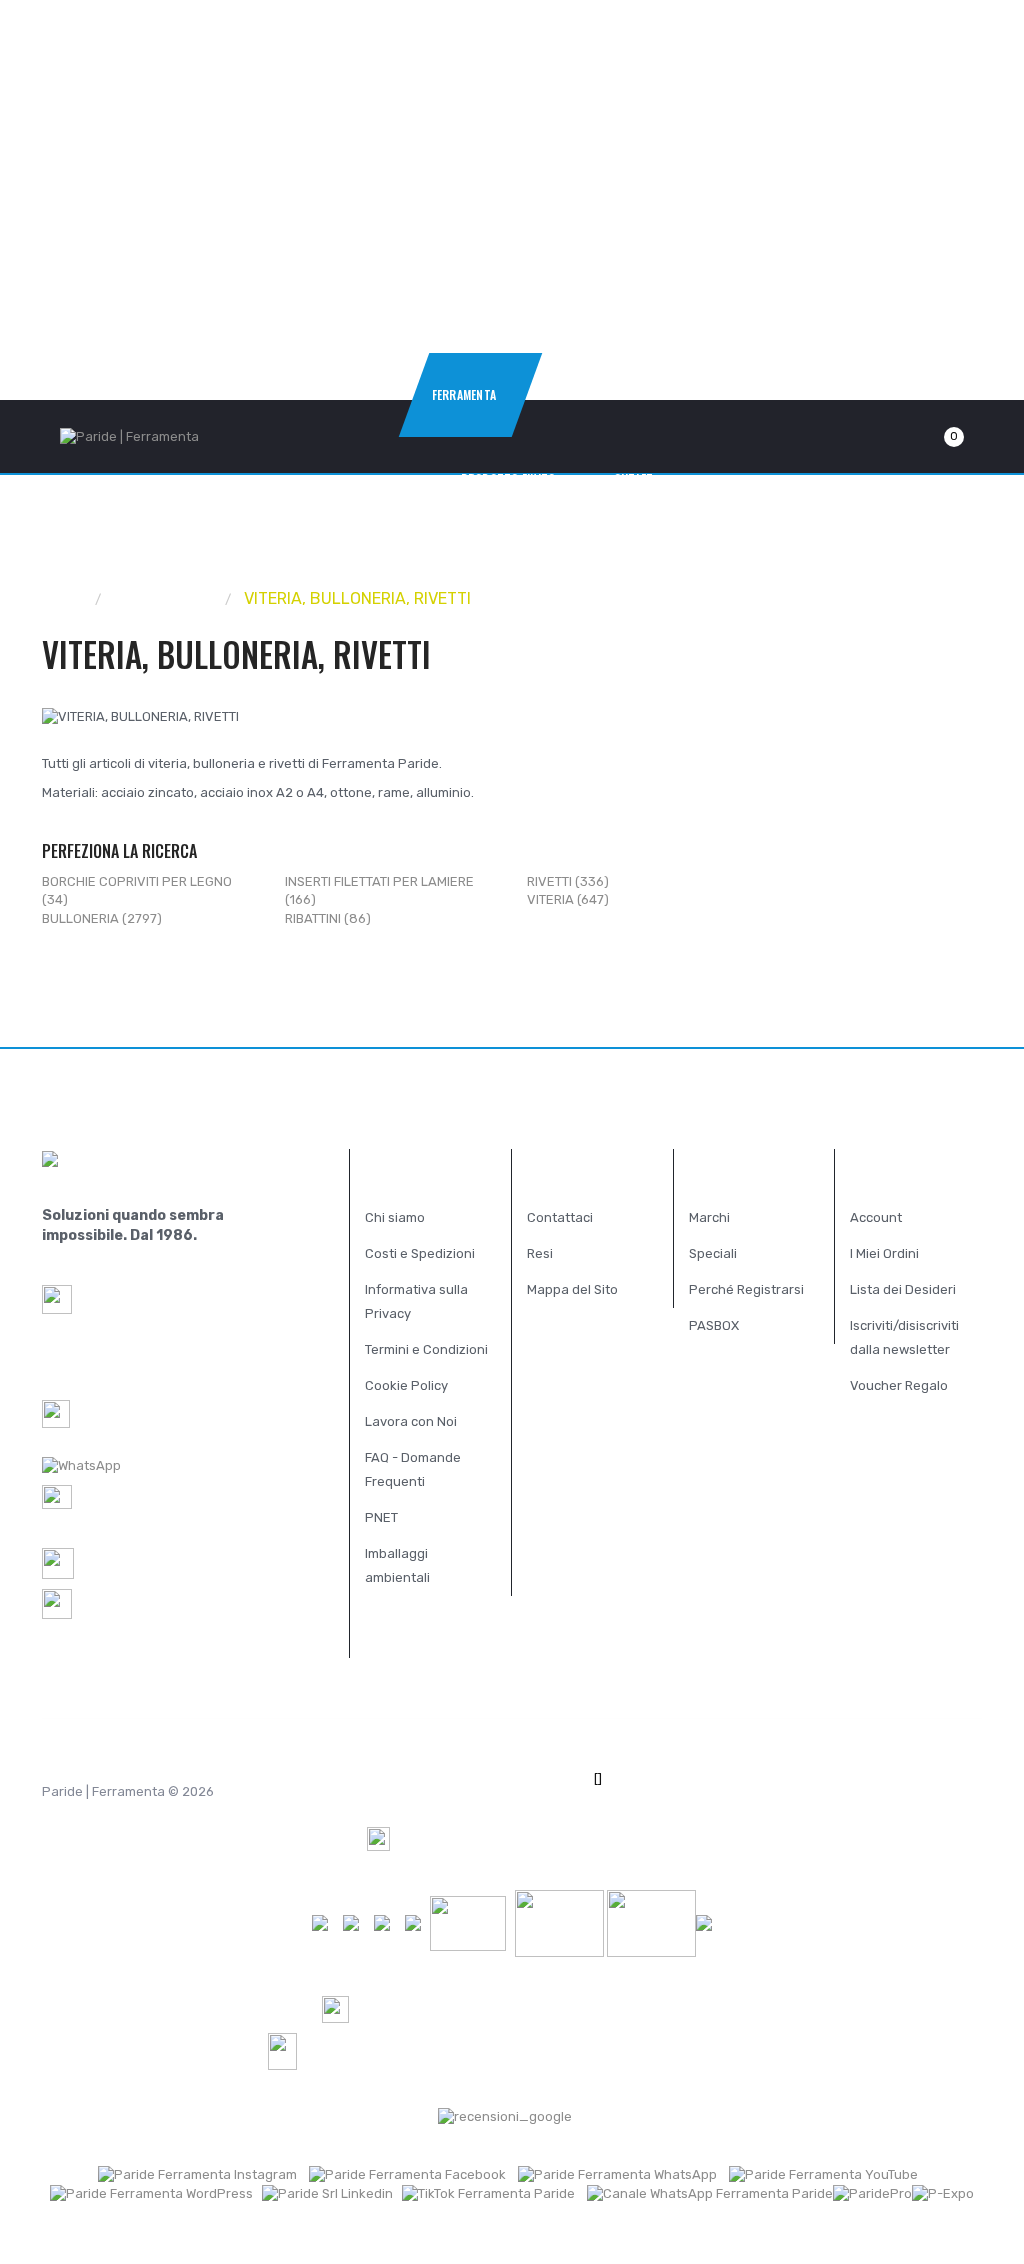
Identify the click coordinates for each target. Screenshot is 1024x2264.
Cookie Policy (406, 1385)
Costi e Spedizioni (420, 1253)
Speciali (713, 1253)
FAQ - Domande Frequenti (413, 1469)
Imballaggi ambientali (397, 1565)
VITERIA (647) (568, 899)
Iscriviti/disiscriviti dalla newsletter (904, 1337)
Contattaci (560, 1217)
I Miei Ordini (884, 1253)
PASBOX (714, 1325)
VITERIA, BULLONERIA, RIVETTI (357, 598)
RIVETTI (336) (568, 881)
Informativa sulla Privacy (416, 1301)
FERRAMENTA (164, 598)
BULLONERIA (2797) (102, 918)
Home (63, 598)
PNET (381, 1517)
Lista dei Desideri (903, 1289)
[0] (930, 437)
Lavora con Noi (411, 1421)
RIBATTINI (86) (328, 918)
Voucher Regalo (899, 1385)
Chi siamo (395, 1217)
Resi (540, 1253)
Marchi (709, 1217)
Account (876, 1217)
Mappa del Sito (572, 1289)
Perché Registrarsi (746, 1289)
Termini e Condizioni (426, 1349)
